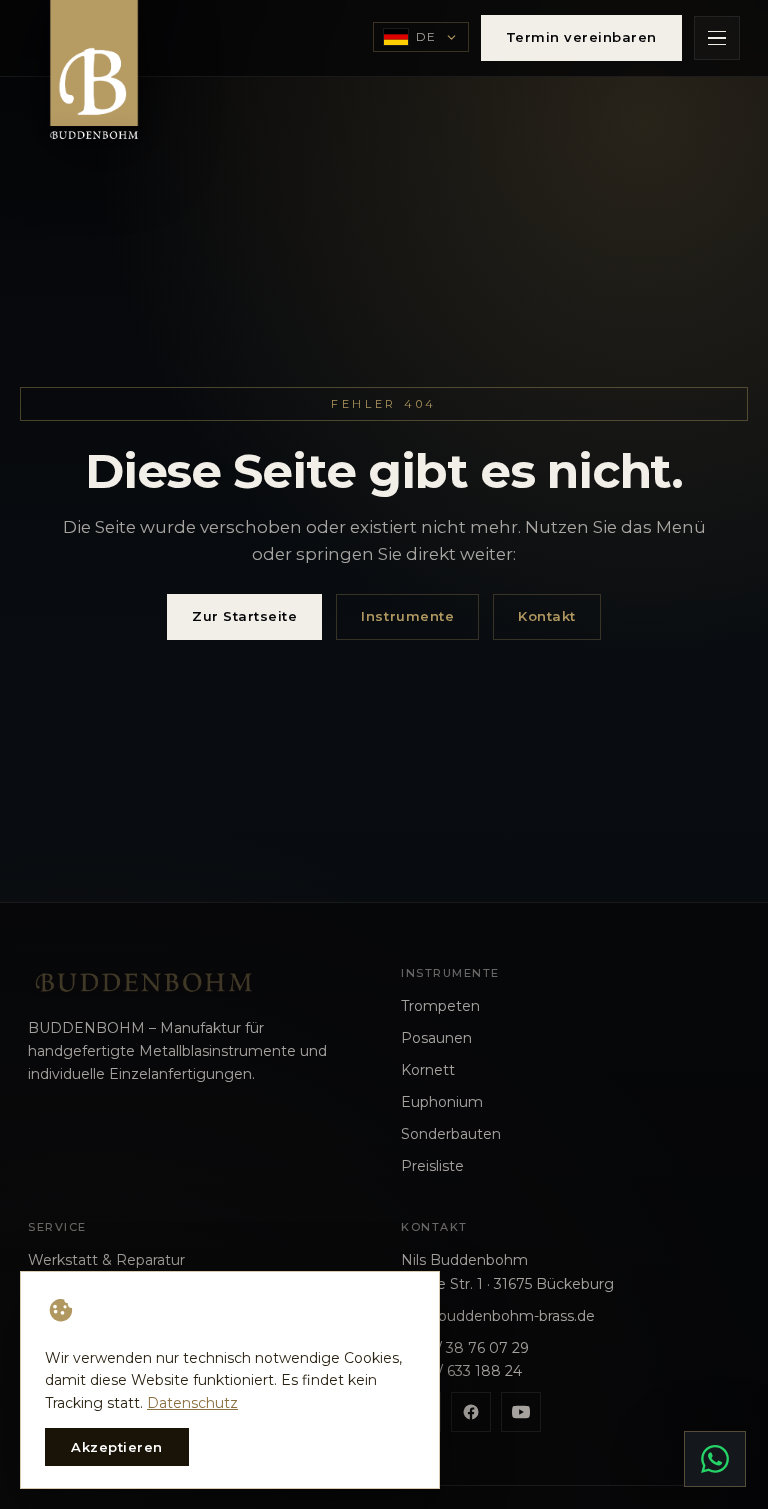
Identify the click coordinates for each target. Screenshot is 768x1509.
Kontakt (547, 616)
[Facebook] (471, 1412)
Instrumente (407, 616)
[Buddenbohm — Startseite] (94, 78)
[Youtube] (521, 1412)
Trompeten (440, 1006)
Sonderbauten (451, 1134)
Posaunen (436, 1038)
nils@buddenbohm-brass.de (498, 1316)
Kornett (428, 1070)
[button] (717, 38)
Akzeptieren (117, 1447)
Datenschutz (192, 1403)
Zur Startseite (244, 616)
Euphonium (442, 1102)
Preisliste (432, 1166)
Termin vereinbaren (581, 37)
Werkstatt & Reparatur (106, 1260)
